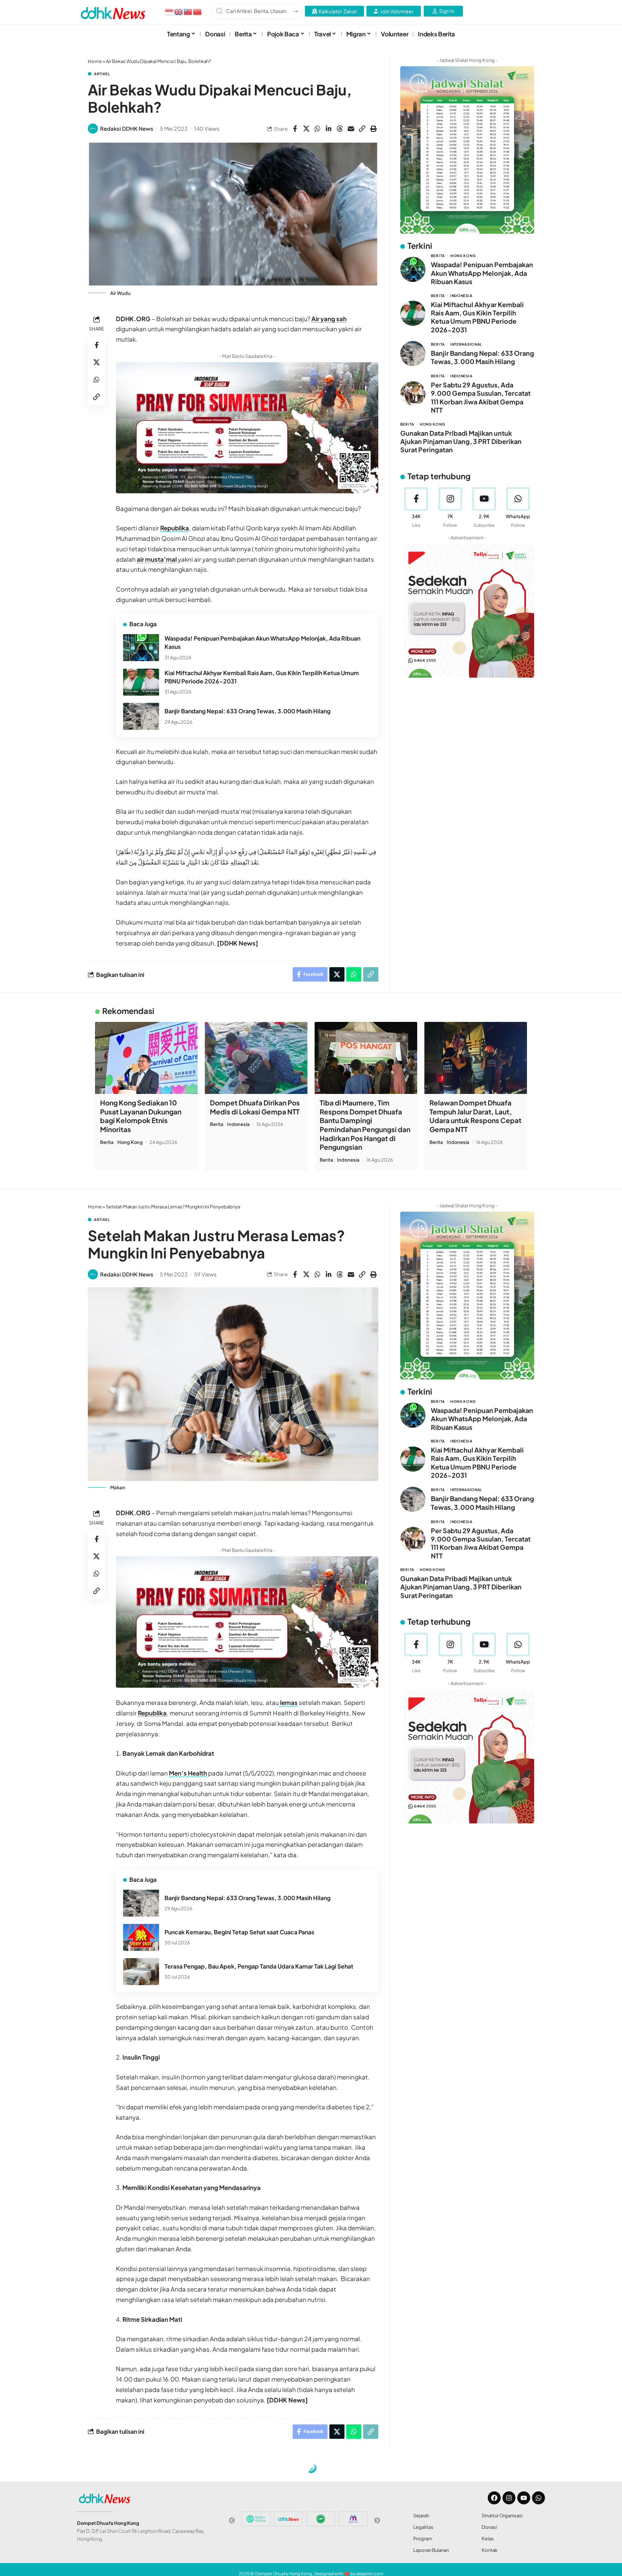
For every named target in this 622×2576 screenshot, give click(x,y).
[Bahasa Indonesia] (170, 11)
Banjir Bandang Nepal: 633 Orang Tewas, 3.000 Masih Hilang (247, 711)
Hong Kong (463, 256)
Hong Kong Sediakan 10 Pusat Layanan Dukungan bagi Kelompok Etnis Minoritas (141, 1116)
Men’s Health (188, 1773)
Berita (438, 256)
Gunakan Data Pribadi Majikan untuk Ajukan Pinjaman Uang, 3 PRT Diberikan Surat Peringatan (461, 441)
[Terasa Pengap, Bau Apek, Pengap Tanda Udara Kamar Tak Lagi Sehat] (141, 1972)
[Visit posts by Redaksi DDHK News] (93, 129)
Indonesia (461, 295)
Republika (175, 528)
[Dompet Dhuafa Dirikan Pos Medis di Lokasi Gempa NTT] (256, 1058)
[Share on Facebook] (295, 129)
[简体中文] (198, 11)
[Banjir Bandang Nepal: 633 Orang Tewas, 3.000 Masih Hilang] (141, 716)
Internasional (466, 344)
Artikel (102, 74)
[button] (362, 129)
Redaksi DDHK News (127, 128)
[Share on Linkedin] (329, 129)
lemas (288, 1702)
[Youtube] (484, 508)
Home (95, 61)
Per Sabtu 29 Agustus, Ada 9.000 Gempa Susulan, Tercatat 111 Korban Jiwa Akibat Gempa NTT (481, 397)
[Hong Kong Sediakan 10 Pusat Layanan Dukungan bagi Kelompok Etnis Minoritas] (146, 1058)
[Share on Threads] (340, 129)
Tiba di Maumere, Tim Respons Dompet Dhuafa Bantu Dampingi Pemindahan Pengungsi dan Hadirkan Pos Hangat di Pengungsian (365, 1125)
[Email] (351, 129)
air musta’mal (157, 559)
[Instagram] (450, 508)
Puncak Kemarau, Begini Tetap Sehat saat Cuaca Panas (239, 1932)
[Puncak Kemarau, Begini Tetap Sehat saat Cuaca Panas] (141, 1937)
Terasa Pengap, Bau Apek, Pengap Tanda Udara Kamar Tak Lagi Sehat (259, 1966)
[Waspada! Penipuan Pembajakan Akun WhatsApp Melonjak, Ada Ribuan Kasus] (141, 648)
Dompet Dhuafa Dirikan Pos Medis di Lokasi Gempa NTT (255, 1107)
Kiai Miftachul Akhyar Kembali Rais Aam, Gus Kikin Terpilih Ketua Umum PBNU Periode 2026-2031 (477, 317)
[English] (179, 11)
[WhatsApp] (518, 508)
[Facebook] (416, 508)
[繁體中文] (188, 11)
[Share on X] (306, 129)
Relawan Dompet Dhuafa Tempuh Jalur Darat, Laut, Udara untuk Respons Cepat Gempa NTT (475, 1116)
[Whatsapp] (538, 2498)
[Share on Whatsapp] (317, 129)
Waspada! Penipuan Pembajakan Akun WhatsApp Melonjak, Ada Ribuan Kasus (482, 273)
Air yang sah (329, 319)
